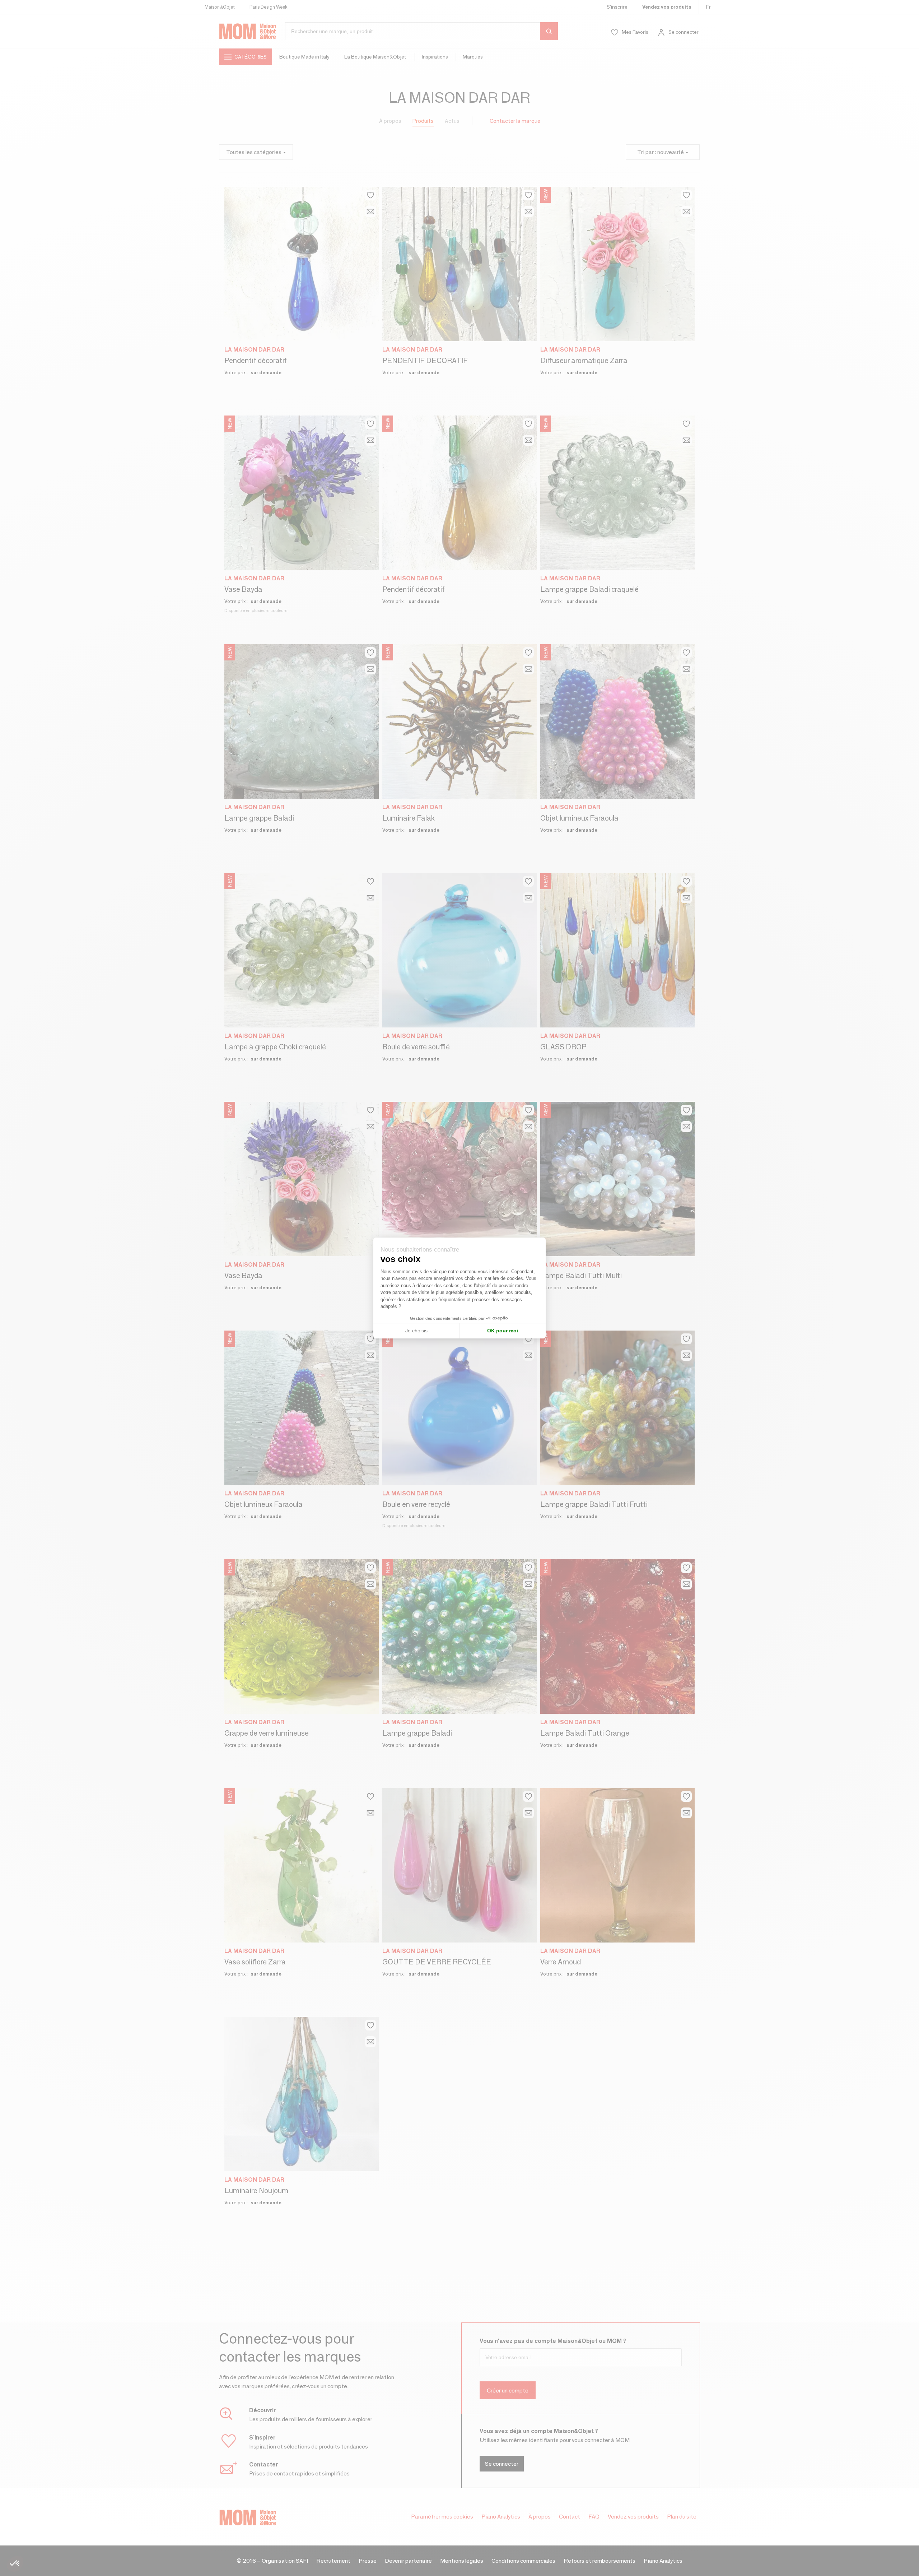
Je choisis (416, 1331)
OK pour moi (503, 1331)
